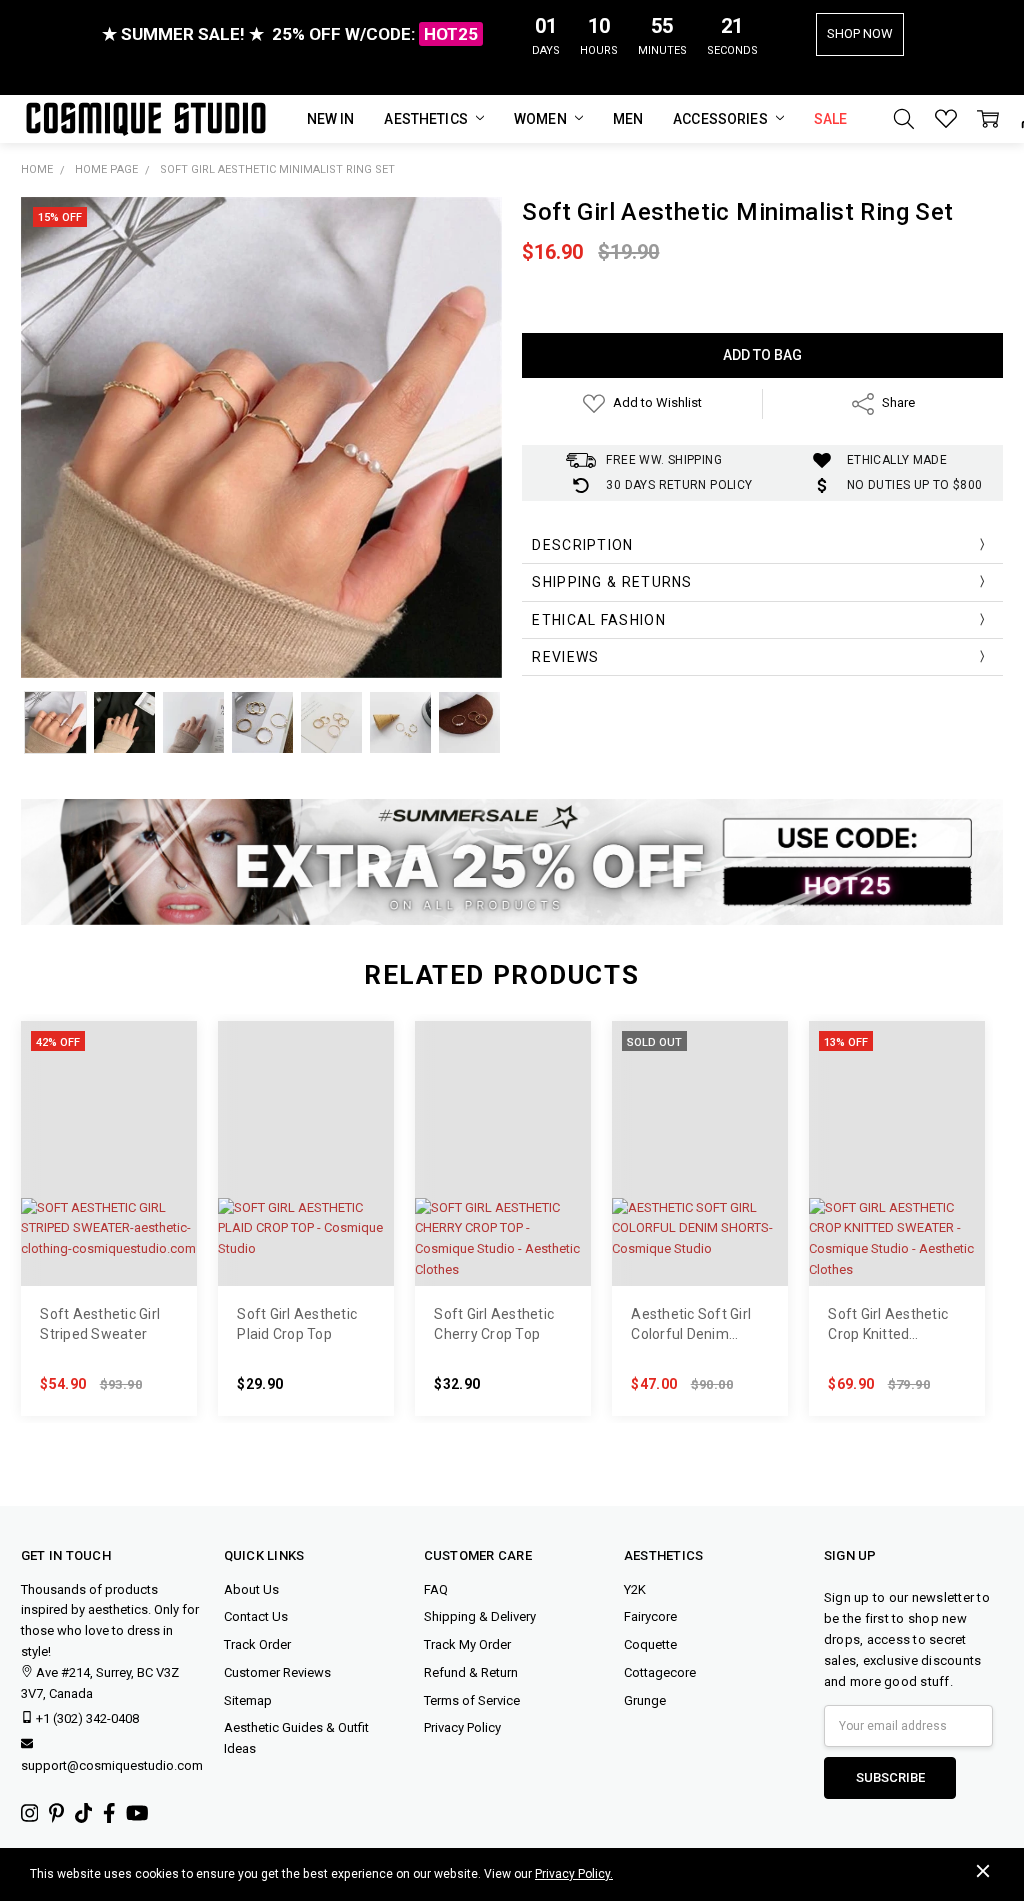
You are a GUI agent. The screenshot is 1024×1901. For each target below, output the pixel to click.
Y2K (635, 1589)
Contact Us (256, 1616)
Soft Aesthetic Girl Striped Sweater (100, 1324)
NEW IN (331, 119)
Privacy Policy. (574, 1874)
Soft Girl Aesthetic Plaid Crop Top (297, 1324)
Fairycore (650, 1616)
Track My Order (467, 1644)
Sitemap (248, 1700)
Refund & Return (471, 1672)
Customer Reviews (277, 1672)
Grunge (645, 1700)
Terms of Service (472, 1700)
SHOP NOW (860, 33)
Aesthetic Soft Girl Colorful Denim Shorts (691, 1325)
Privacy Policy (462, 1727)
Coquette (650, 1644)
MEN (628, 119)
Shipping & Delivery (480, 1616)
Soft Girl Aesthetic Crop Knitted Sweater (888, 1325)
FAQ (436, 1589)
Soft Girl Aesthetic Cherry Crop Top (494, 1324)
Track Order (257, 1644)
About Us (251, 1589)
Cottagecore (660, 1672)
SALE (831, 119)
